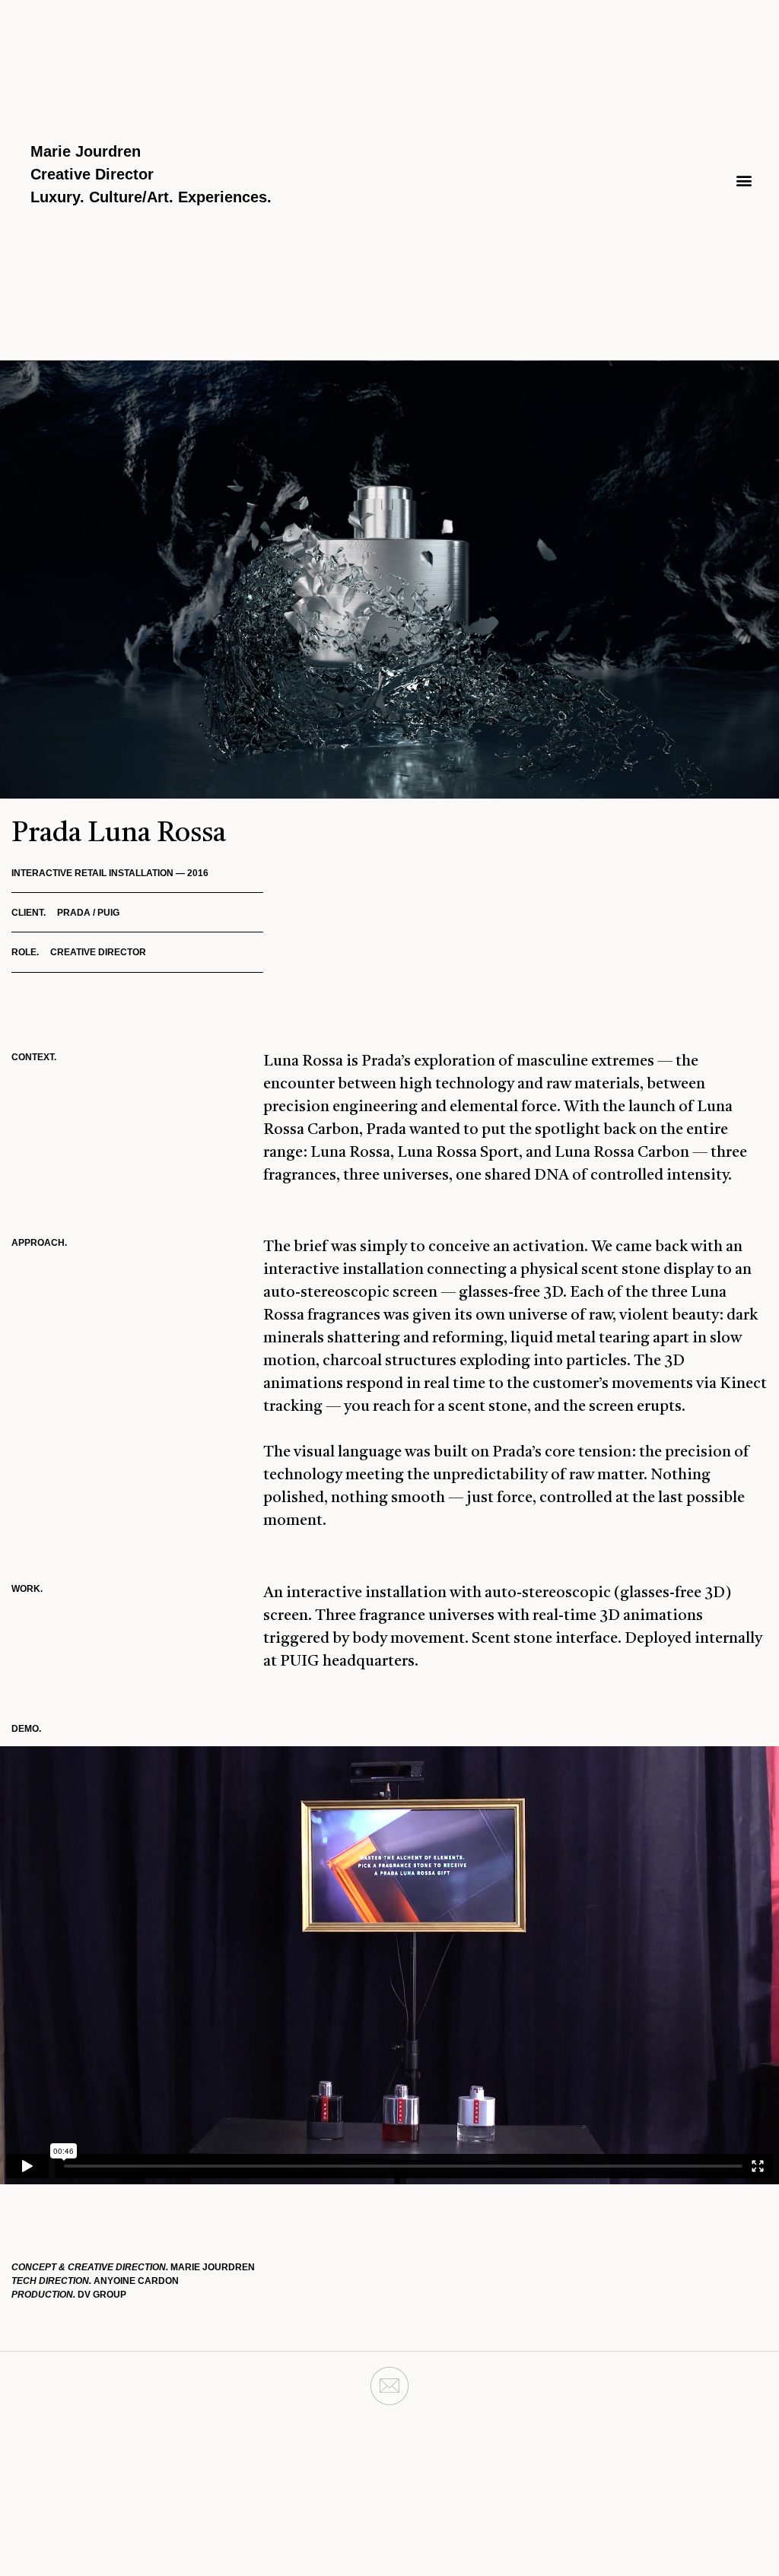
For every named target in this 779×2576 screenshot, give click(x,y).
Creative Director (92, 174)
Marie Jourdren (86, 151)
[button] (744, 180)
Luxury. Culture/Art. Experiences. (151, 197)
